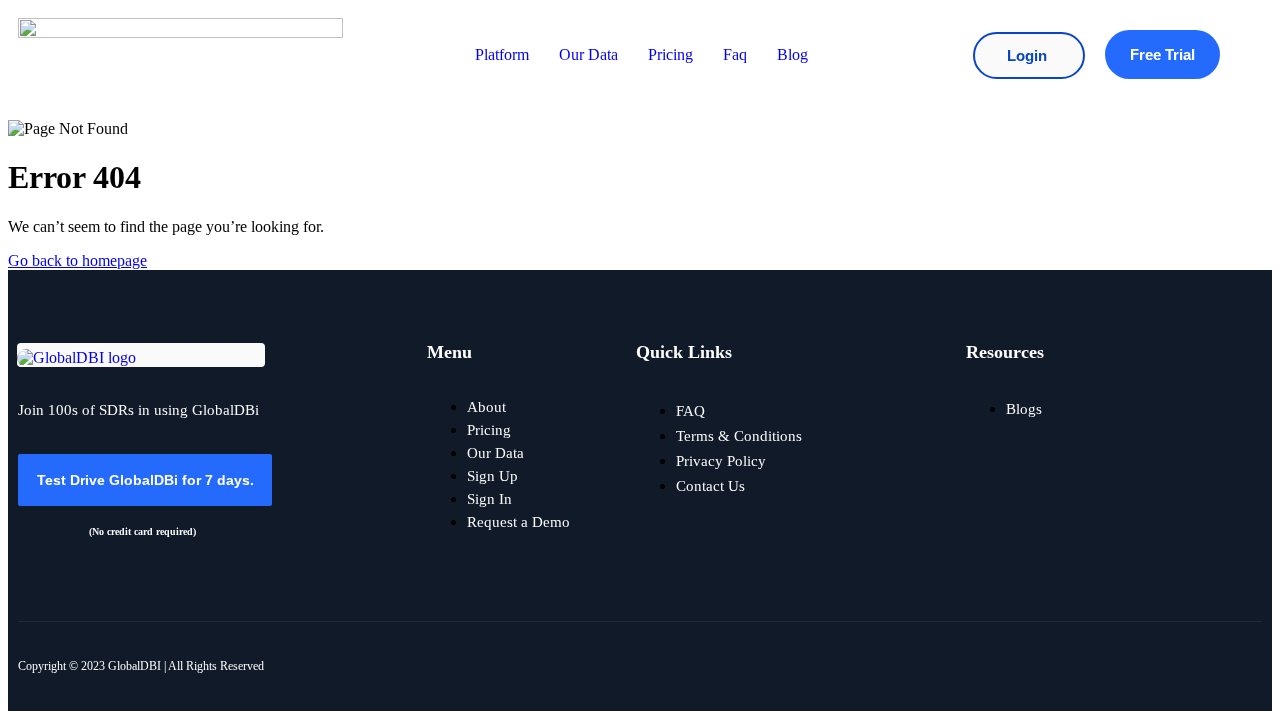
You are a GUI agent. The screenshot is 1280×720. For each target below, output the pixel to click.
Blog (792, 54)
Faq (735, 54)
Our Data (588, 54)
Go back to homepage (77, 260)
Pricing (670, 54)
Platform (502, 54)
